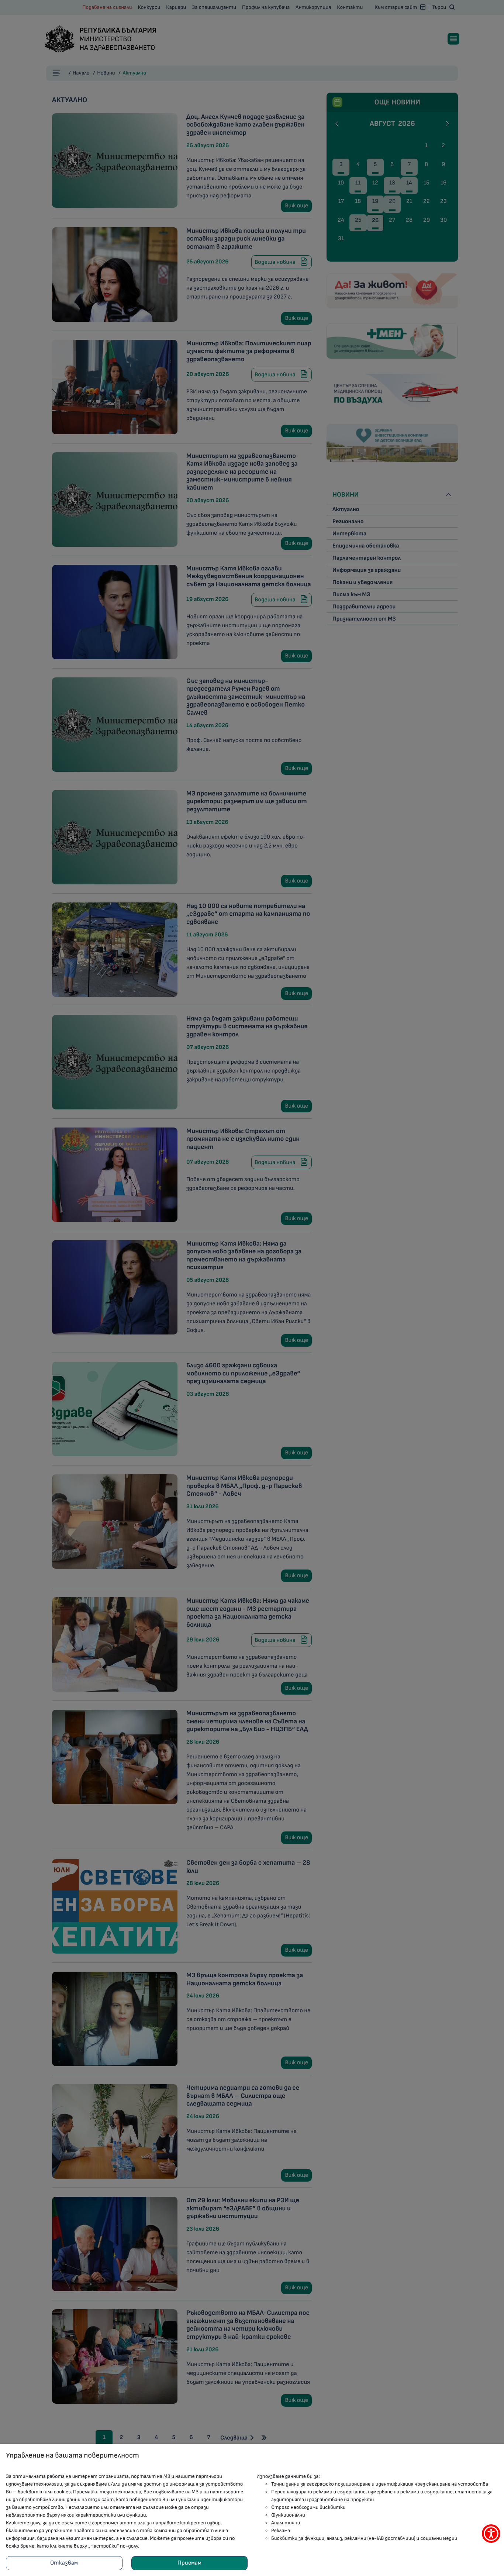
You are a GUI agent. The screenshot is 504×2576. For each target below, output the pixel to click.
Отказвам (64, 2563)
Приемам (189, 2563)
